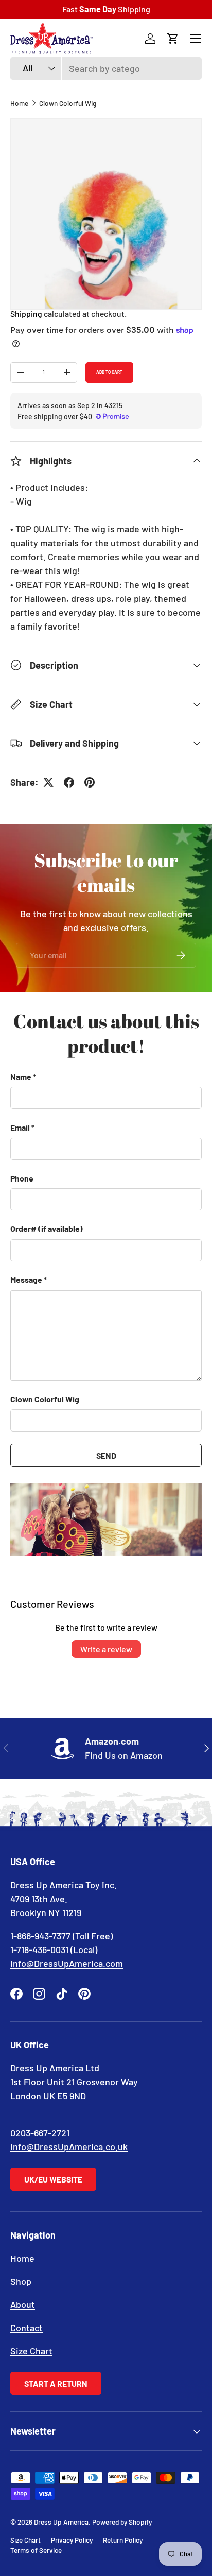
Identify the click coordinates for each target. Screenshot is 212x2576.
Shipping (26, 314)
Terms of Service (36, 2550)
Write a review (106, 1649)
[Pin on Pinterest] (90, 782)
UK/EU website (53, 2179)
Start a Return (56, 2383)
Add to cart (109, 372)
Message (26, 1280)
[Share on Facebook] (69, 782)
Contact (26, 2328)
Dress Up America (61, 2522)
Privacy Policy (72, 2540)
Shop (21, 2281)
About (23, 2304)
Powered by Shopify (122, 2522)
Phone (22, 1178)
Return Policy (123, 2540)
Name (21, 1076)
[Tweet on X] (48, 782)
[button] (173, 39)
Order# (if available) (47, 1229)
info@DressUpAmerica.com (67, 1963)
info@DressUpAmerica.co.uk (69, 2146)
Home (19, 103)
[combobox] (106, 68)
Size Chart (31, 2351)
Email (20, 1127)
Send (106, 1455)
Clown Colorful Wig (68, 103)
